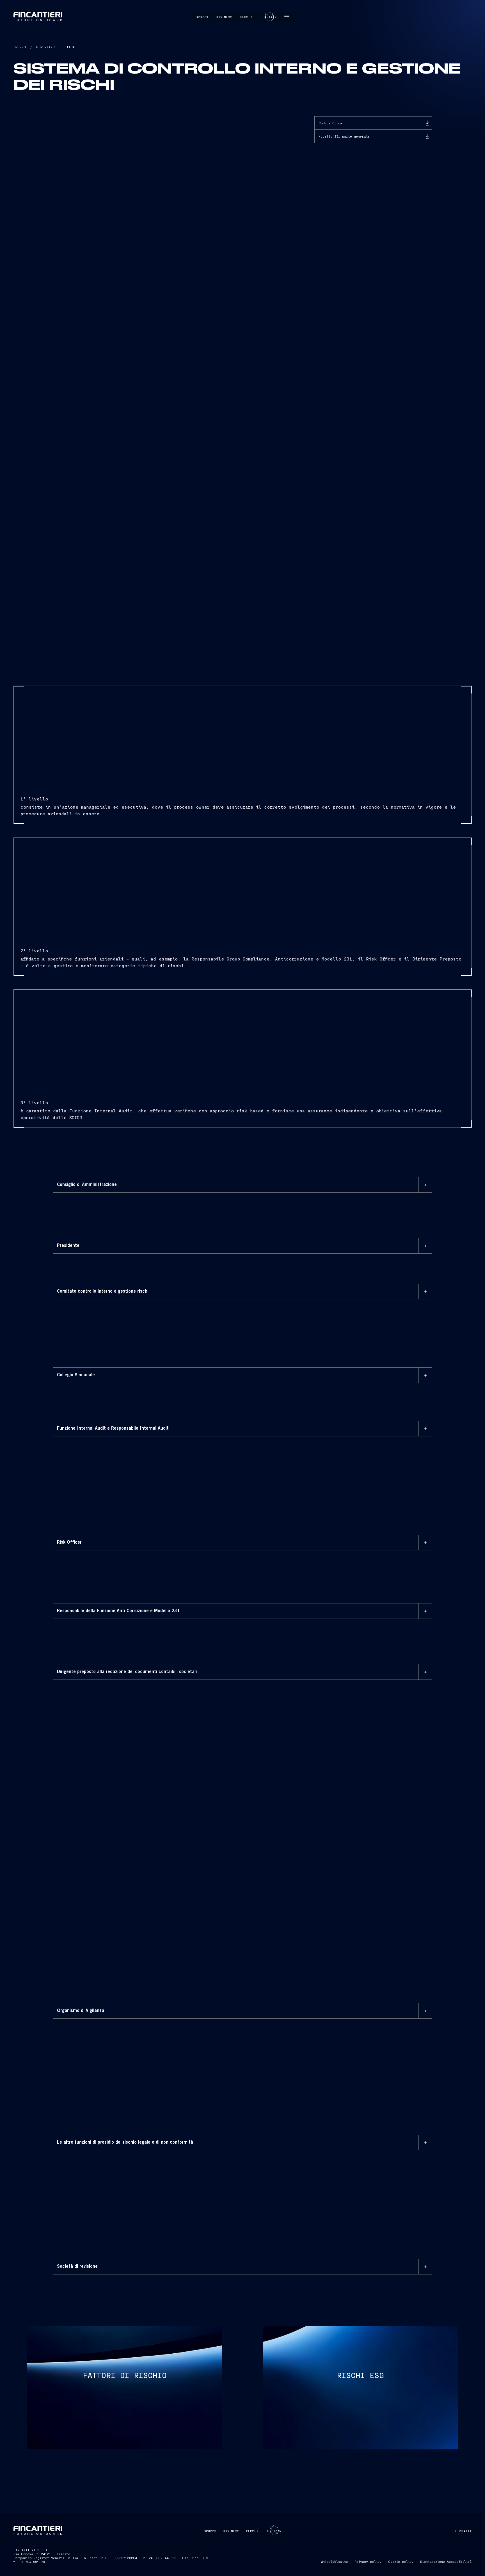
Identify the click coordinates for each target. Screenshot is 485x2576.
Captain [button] (269, 17)
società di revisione (225, 2285)
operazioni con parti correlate (116, 2224)
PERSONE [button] (253, 2531)
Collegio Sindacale (86, 1393)
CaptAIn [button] (274, 2531)
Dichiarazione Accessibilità (446, 2561)
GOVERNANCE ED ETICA (55, 47)
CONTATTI (463, 2531)
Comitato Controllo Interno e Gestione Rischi (115, 1310)
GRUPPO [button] (210, 2531)
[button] (287, 17)
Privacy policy (368, 2561)
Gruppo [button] (202, 17)
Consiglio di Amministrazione (163, 1211)
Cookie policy (401, 2561)
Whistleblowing (334, 2561)
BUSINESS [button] (231, 2531)
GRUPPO (20, 47)
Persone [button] (247, 17)
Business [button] (224, 17)
